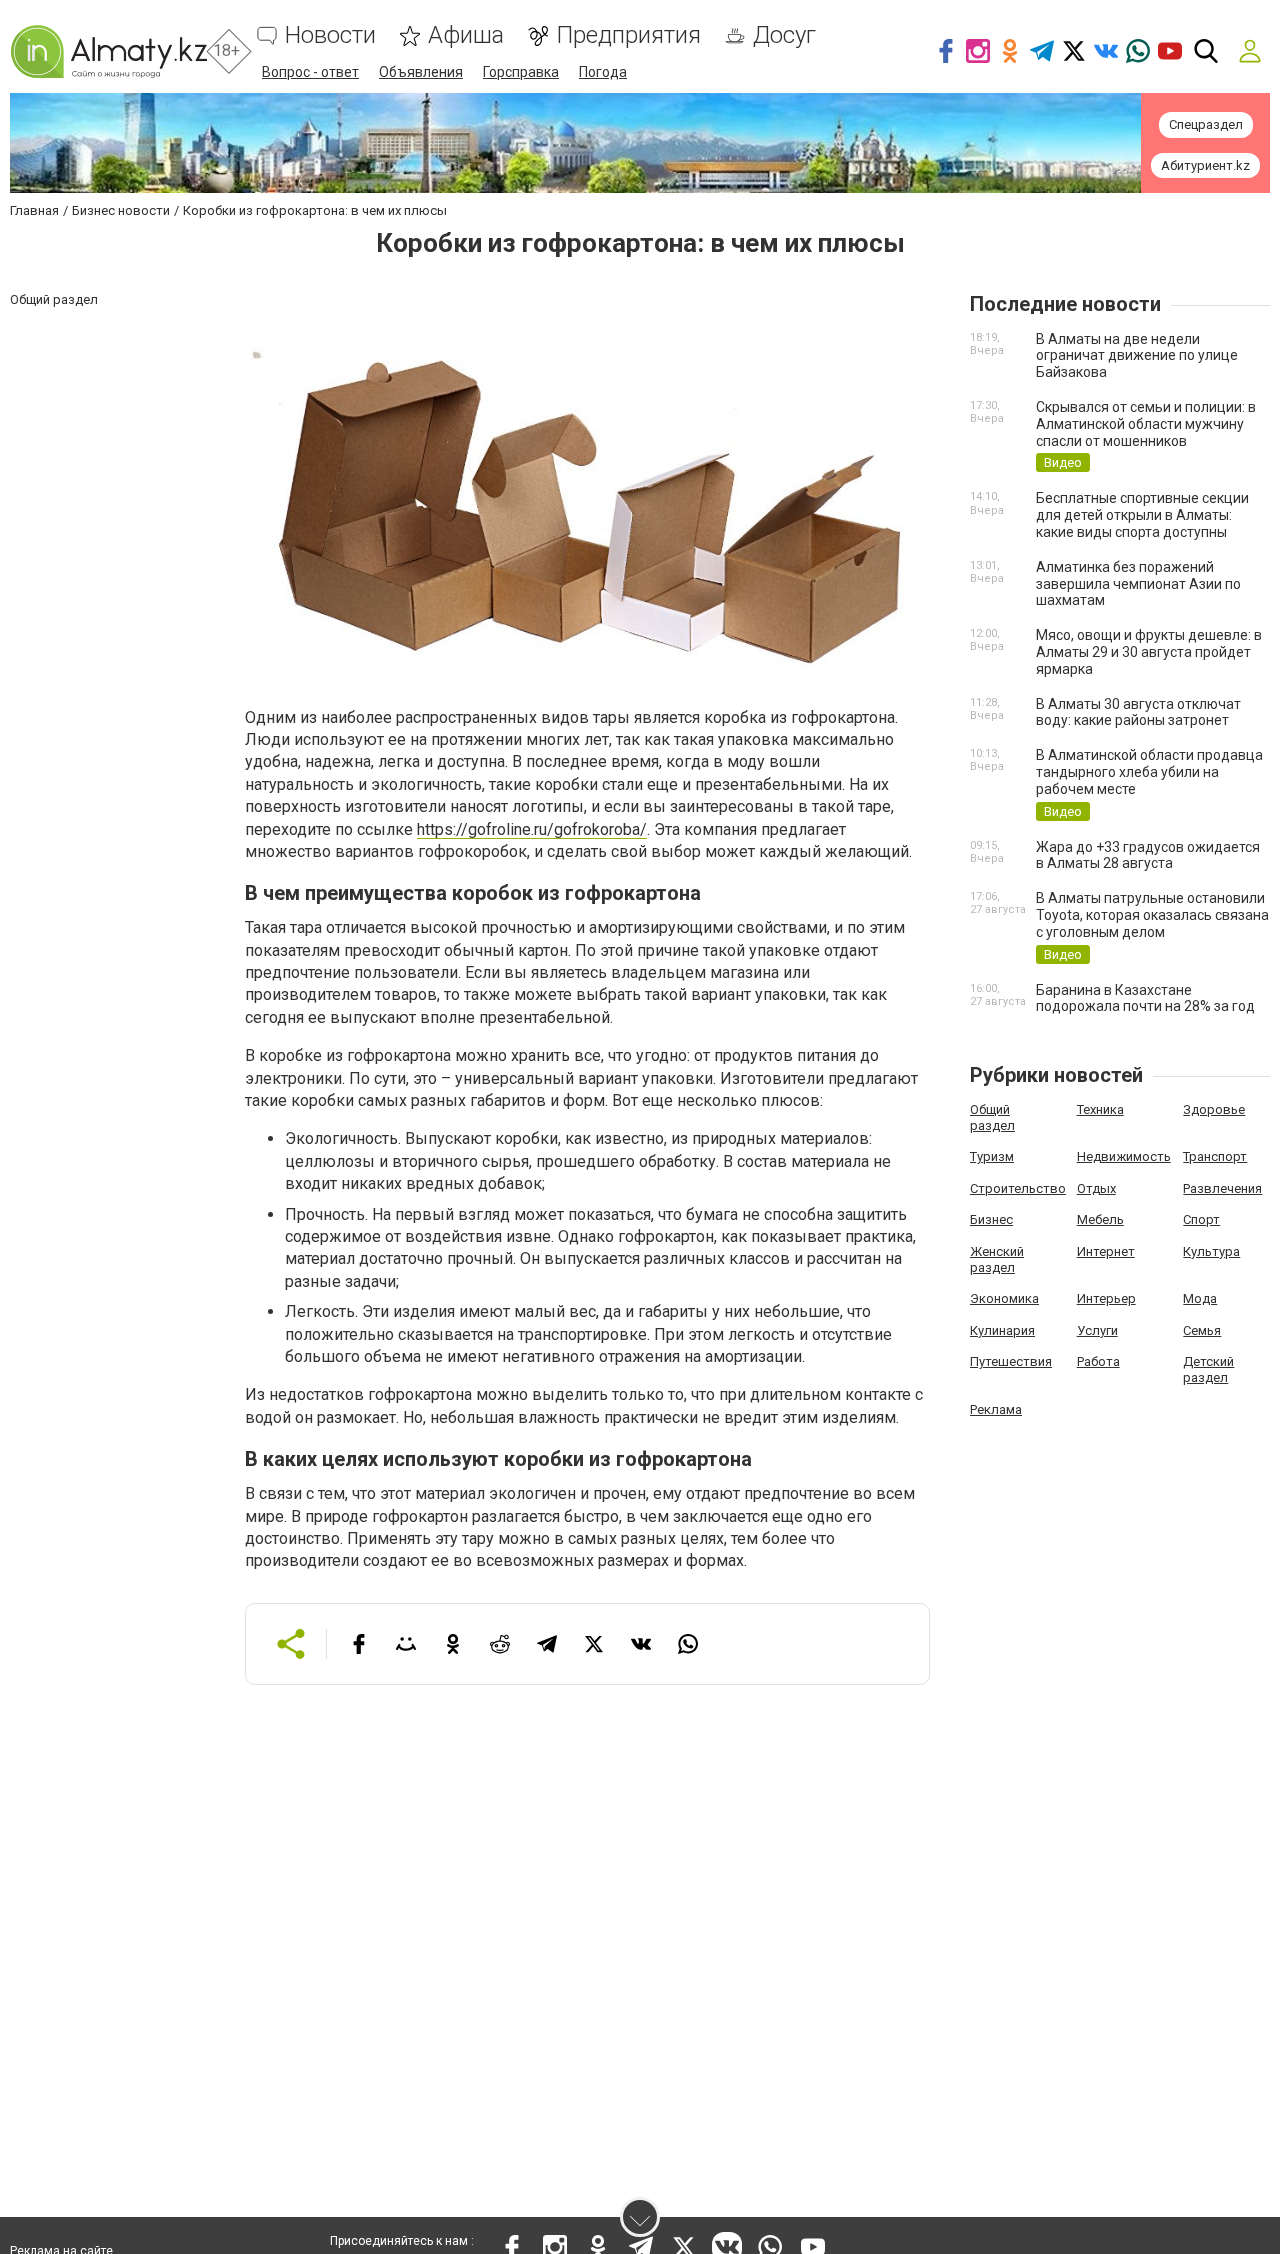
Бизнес (991, 1219)
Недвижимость (1124, 1156)
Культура (1211, 1251)
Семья (1202, 1330)
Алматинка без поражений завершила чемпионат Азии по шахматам (1138, 584)
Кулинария (1002, 1330)
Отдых (1096, 1188)
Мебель (1100, 1219)
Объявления (421, 72)
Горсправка (521, 72)
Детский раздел (1208, 1369)
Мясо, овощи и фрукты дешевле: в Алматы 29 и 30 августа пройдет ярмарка (1149, 652)
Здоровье (1214, 1109)
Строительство (1018, 1188)
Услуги (1097, 1330)
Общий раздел (992, 1117)
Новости (330, 35)
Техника (1100, 1109)
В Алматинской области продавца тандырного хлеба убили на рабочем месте (1149, 772)
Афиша (466, 35)
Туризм (992, 1156)
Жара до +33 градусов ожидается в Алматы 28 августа (1148, 855)
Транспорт (1215, 1156)
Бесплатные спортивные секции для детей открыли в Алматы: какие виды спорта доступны (1142, 515)
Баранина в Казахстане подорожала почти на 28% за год (1145, 998)
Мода (1200, 1298)
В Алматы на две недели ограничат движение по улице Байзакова (1137, 356)
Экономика (1004, 1298)
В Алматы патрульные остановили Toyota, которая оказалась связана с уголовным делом (1152, 915)
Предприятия (628, 35)
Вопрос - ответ (310, 72)
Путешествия (1011, 1361)
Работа (1098, 1361)
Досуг (784, 35)
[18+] (108, 51)
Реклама (996, 1409)
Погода (603, 72)
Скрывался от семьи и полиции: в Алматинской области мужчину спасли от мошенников (1146, 424)
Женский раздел (997, 1259)
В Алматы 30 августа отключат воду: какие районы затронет (1138, 712)
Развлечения (1222, 1188)
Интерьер (1106, 1298)
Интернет (1106, 1251)
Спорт (1201, 1219)
